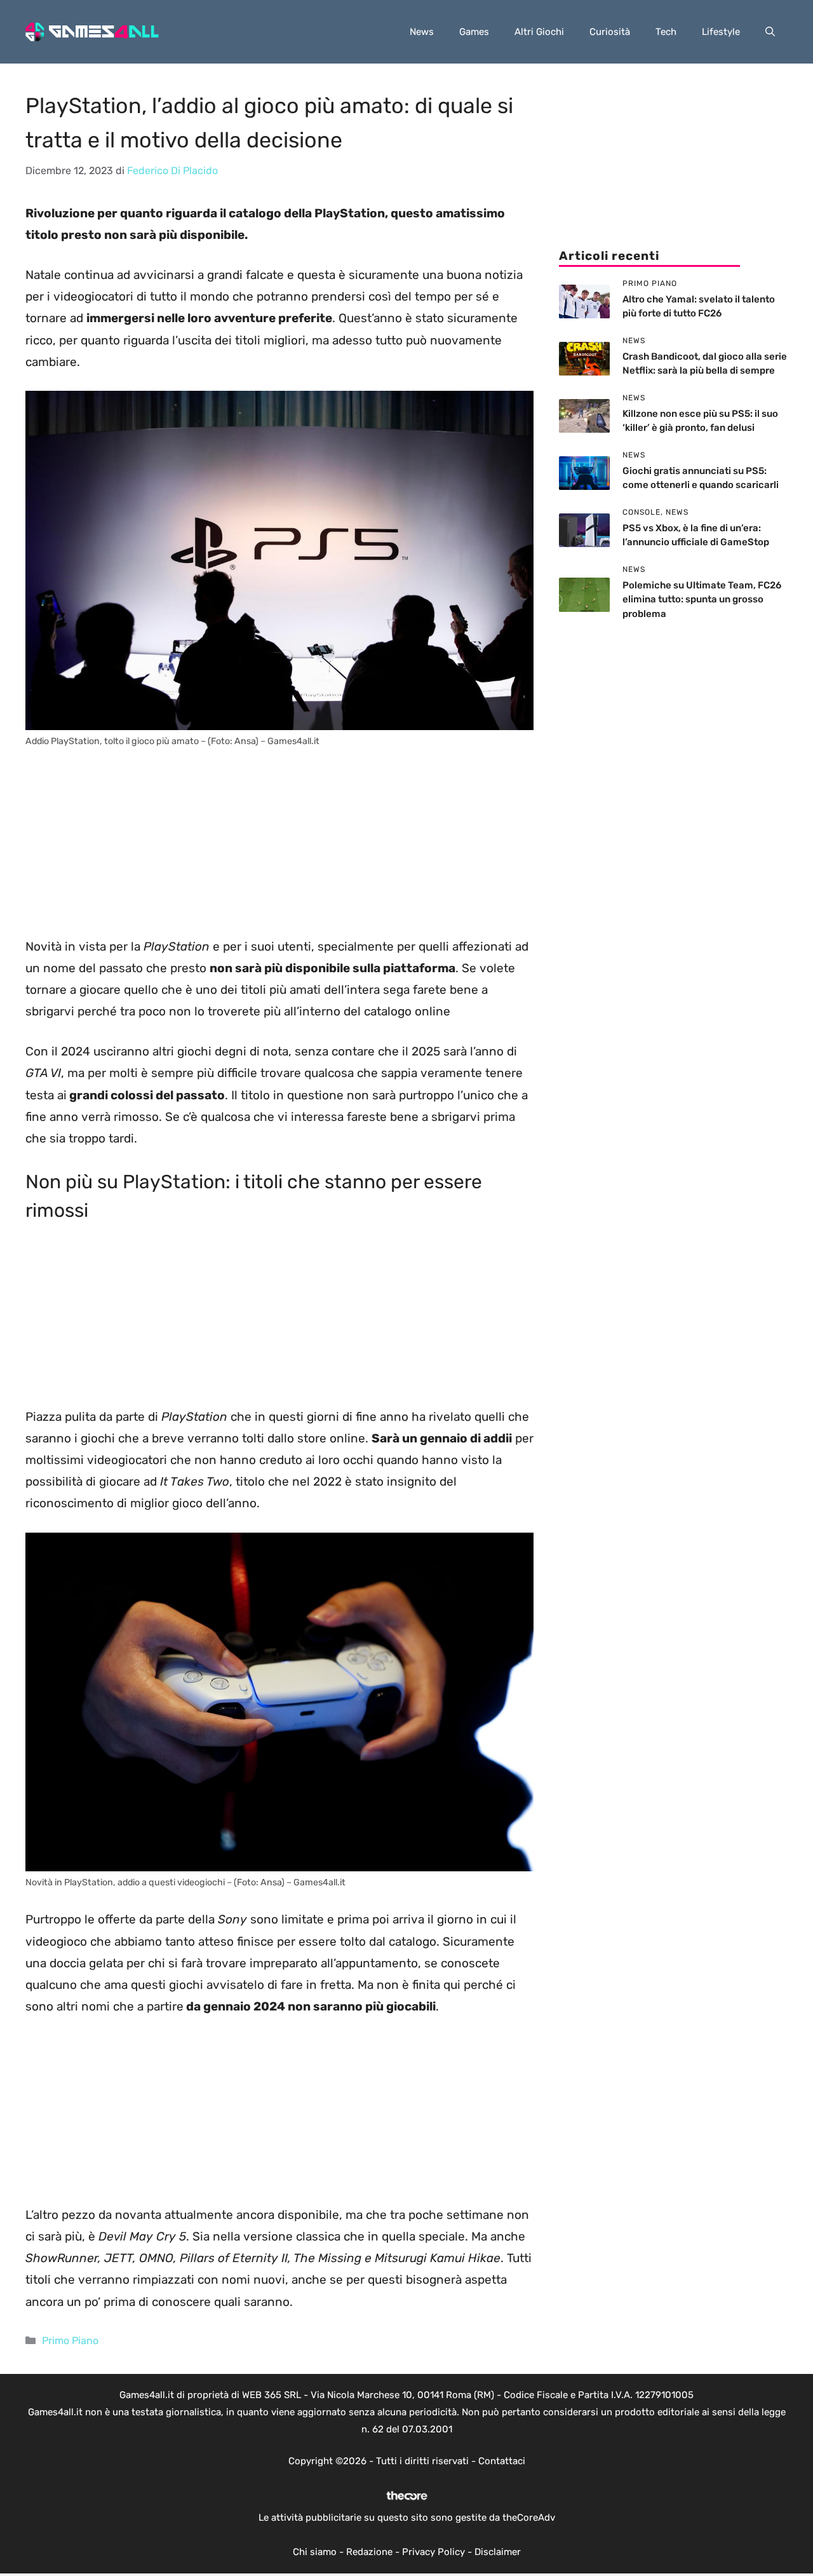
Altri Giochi (539, 32)
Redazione (369, 2552)
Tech (666, 32)
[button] (770, 32)
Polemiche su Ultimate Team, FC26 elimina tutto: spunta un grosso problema (702, 600)
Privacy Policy (433, 2552)
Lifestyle (721, 32)
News (422, 32)
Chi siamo (315, 2552)
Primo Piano (70, 2341)
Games (474, 32)
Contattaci (502, 2461)
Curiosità (610, 32)
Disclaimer (498, 2552)
